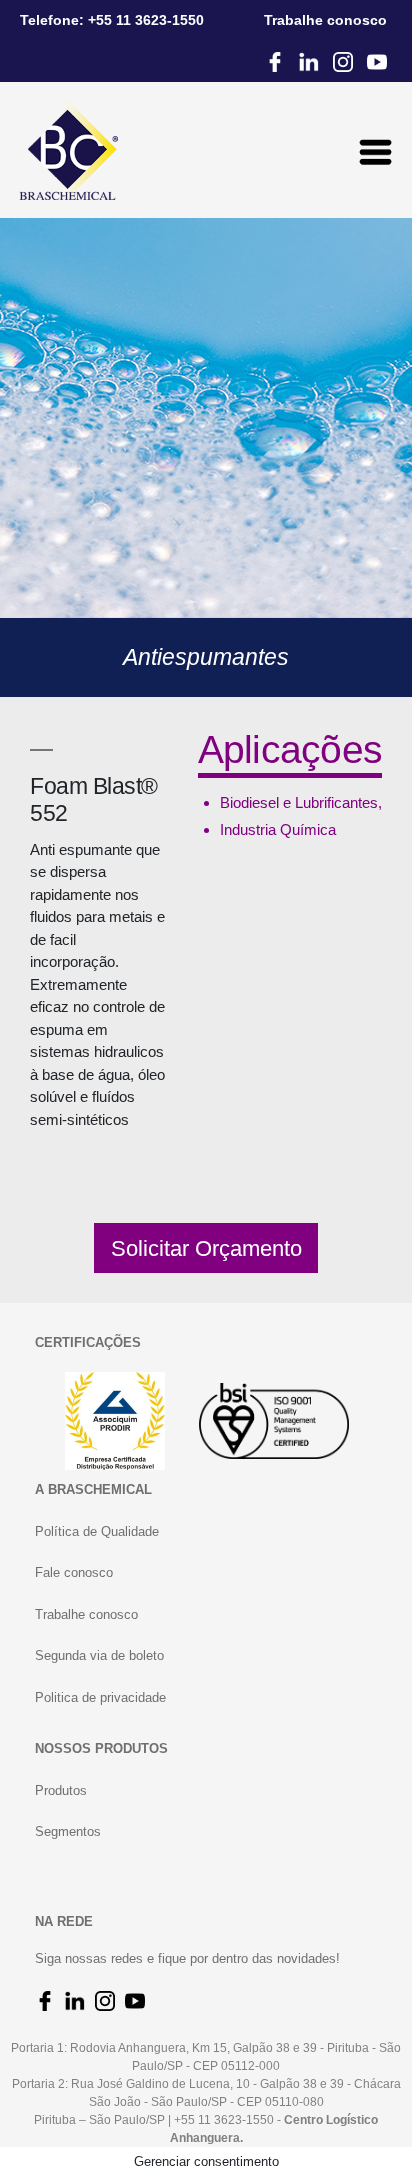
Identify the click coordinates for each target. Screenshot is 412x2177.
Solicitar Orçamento (206, 1248)
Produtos (61, 1790)
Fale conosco (74, 1572)
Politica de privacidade (100, 1697)
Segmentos (68, 1831)
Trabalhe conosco (86, 1614)
